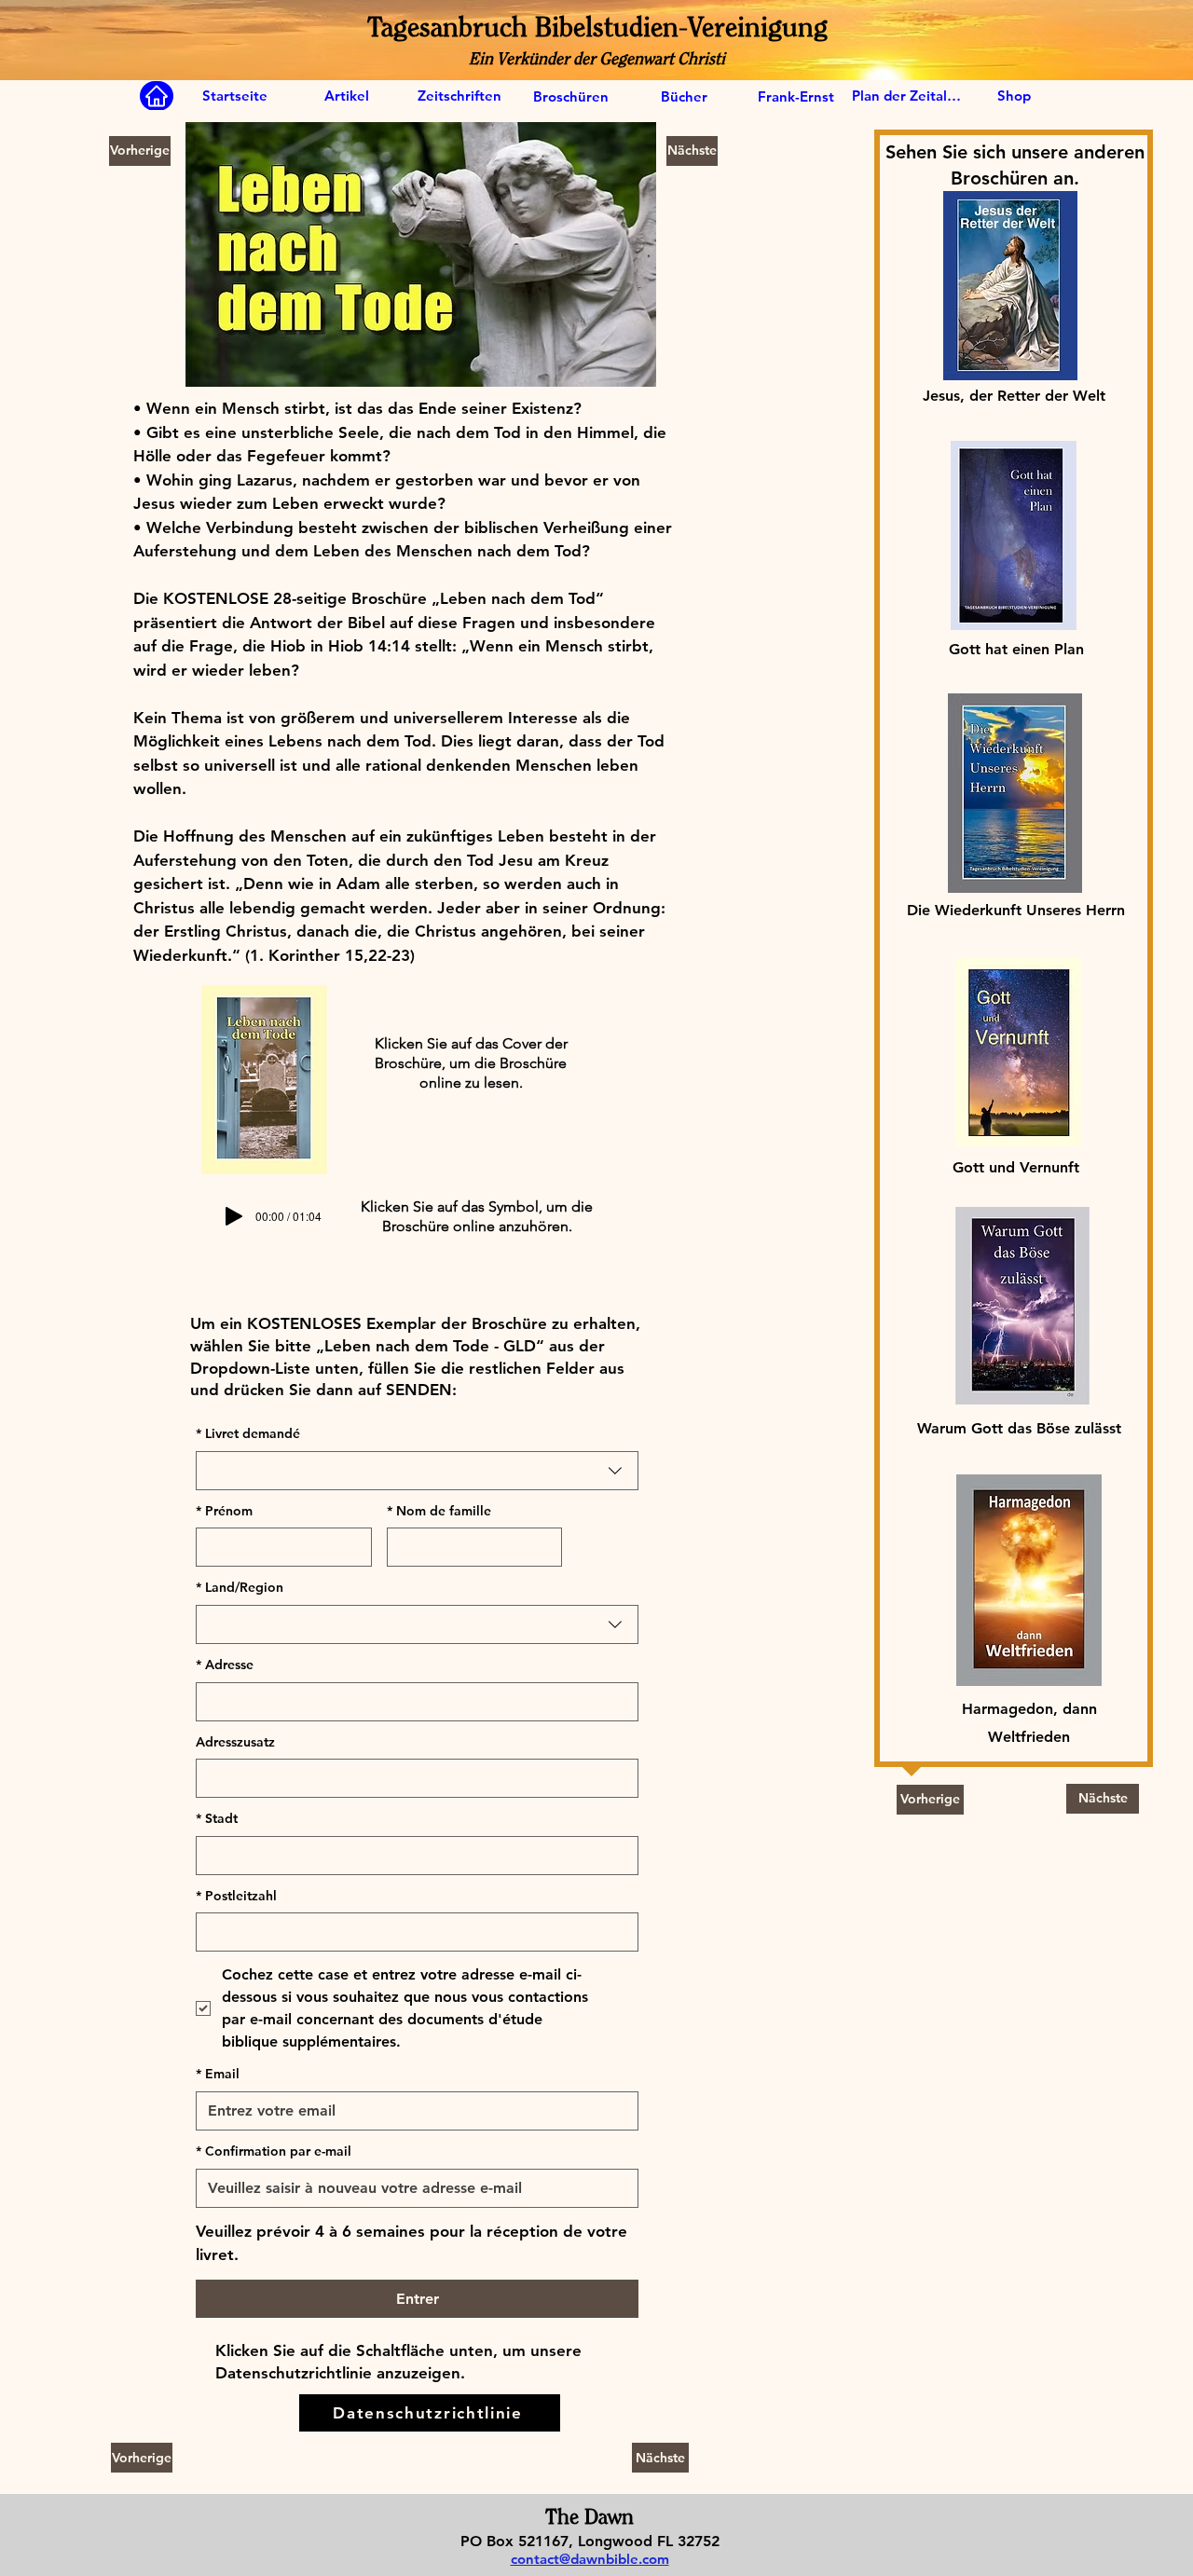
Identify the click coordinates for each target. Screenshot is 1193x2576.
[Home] (157, 96)
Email (218, 2074)
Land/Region (240, 1587)
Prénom (224, 1511)
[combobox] (417, 1471)
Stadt (217, 1818)
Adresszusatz (235, 1742)
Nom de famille (439, 1511)
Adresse (225, 1665)
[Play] (234, 1216)
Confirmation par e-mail (274, 2151)
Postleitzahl (236, 1896)
